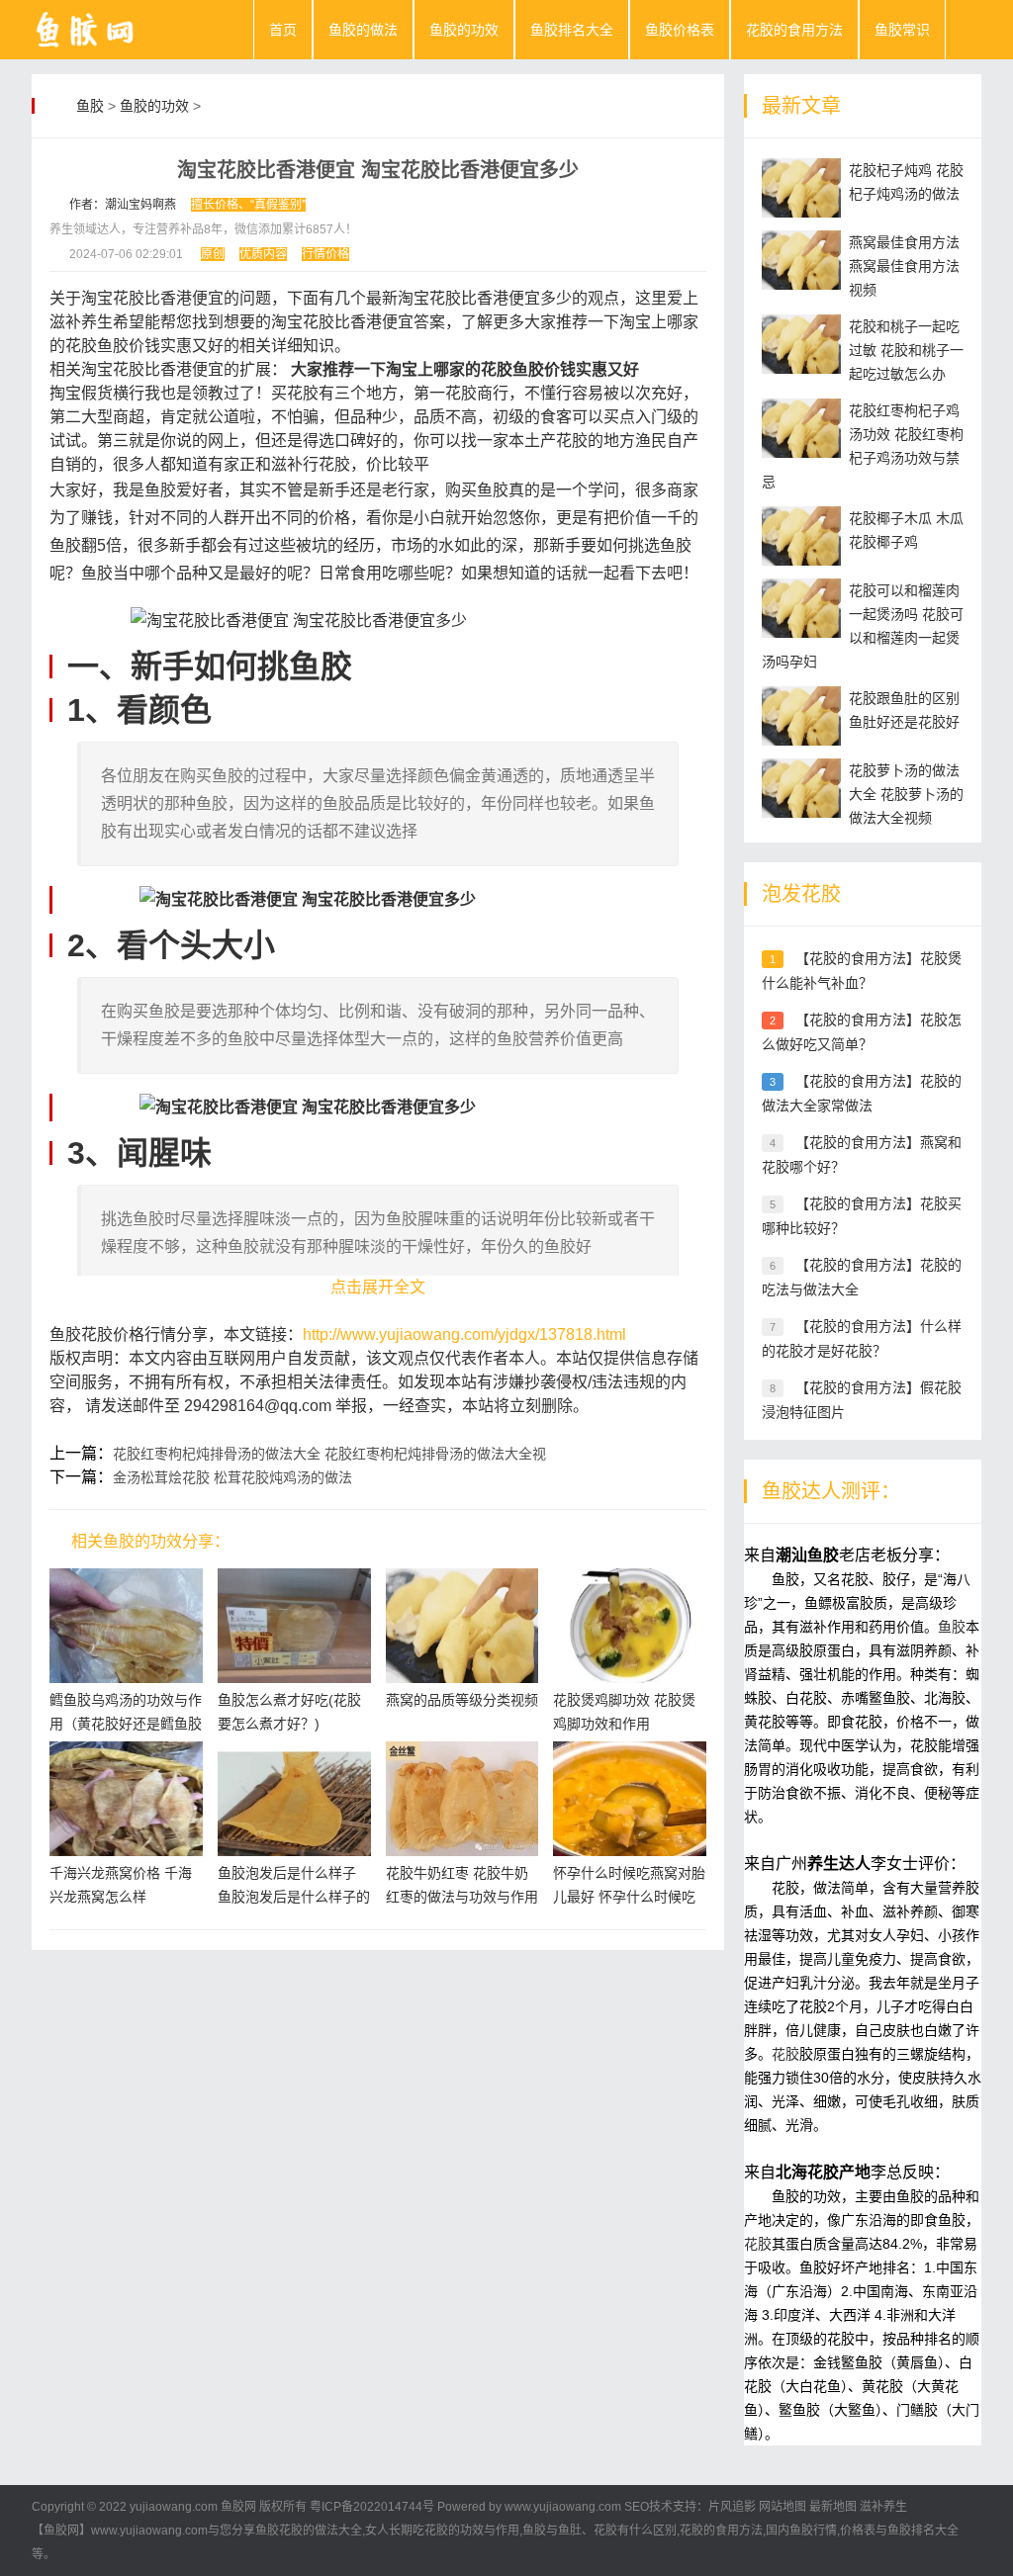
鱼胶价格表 (680, 30)
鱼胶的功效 (464, 30)
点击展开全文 (378, 1287)
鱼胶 (90, 106)
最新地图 (833, 2507)
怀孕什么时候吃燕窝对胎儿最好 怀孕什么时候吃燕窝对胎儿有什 (629, 1897)
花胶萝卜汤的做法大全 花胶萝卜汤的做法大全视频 (906, 794)
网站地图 (783, 2507)
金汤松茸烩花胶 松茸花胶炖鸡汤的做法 (232, 1477)
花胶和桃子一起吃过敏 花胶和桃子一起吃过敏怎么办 (906, 350)
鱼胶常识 (902, 30)
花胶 (785, 2054)
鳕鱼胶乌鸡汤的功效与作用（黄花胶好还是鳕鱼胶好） (126, 1724)
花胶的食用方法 (794, 30)
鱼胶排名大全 (572, 30)
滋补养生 (883, 2507)
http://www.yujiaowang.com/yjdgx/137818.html (464, 1334)
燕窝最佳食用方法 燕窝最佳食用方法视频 (904, 266)
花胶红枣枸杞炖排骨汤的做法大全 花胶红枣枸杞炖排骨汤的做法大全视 (329, 1454)
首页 (283, 30)
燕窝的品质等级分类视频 (462, 1700)
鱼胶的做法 (363, 30)
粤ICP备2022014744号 (372, 2507)
